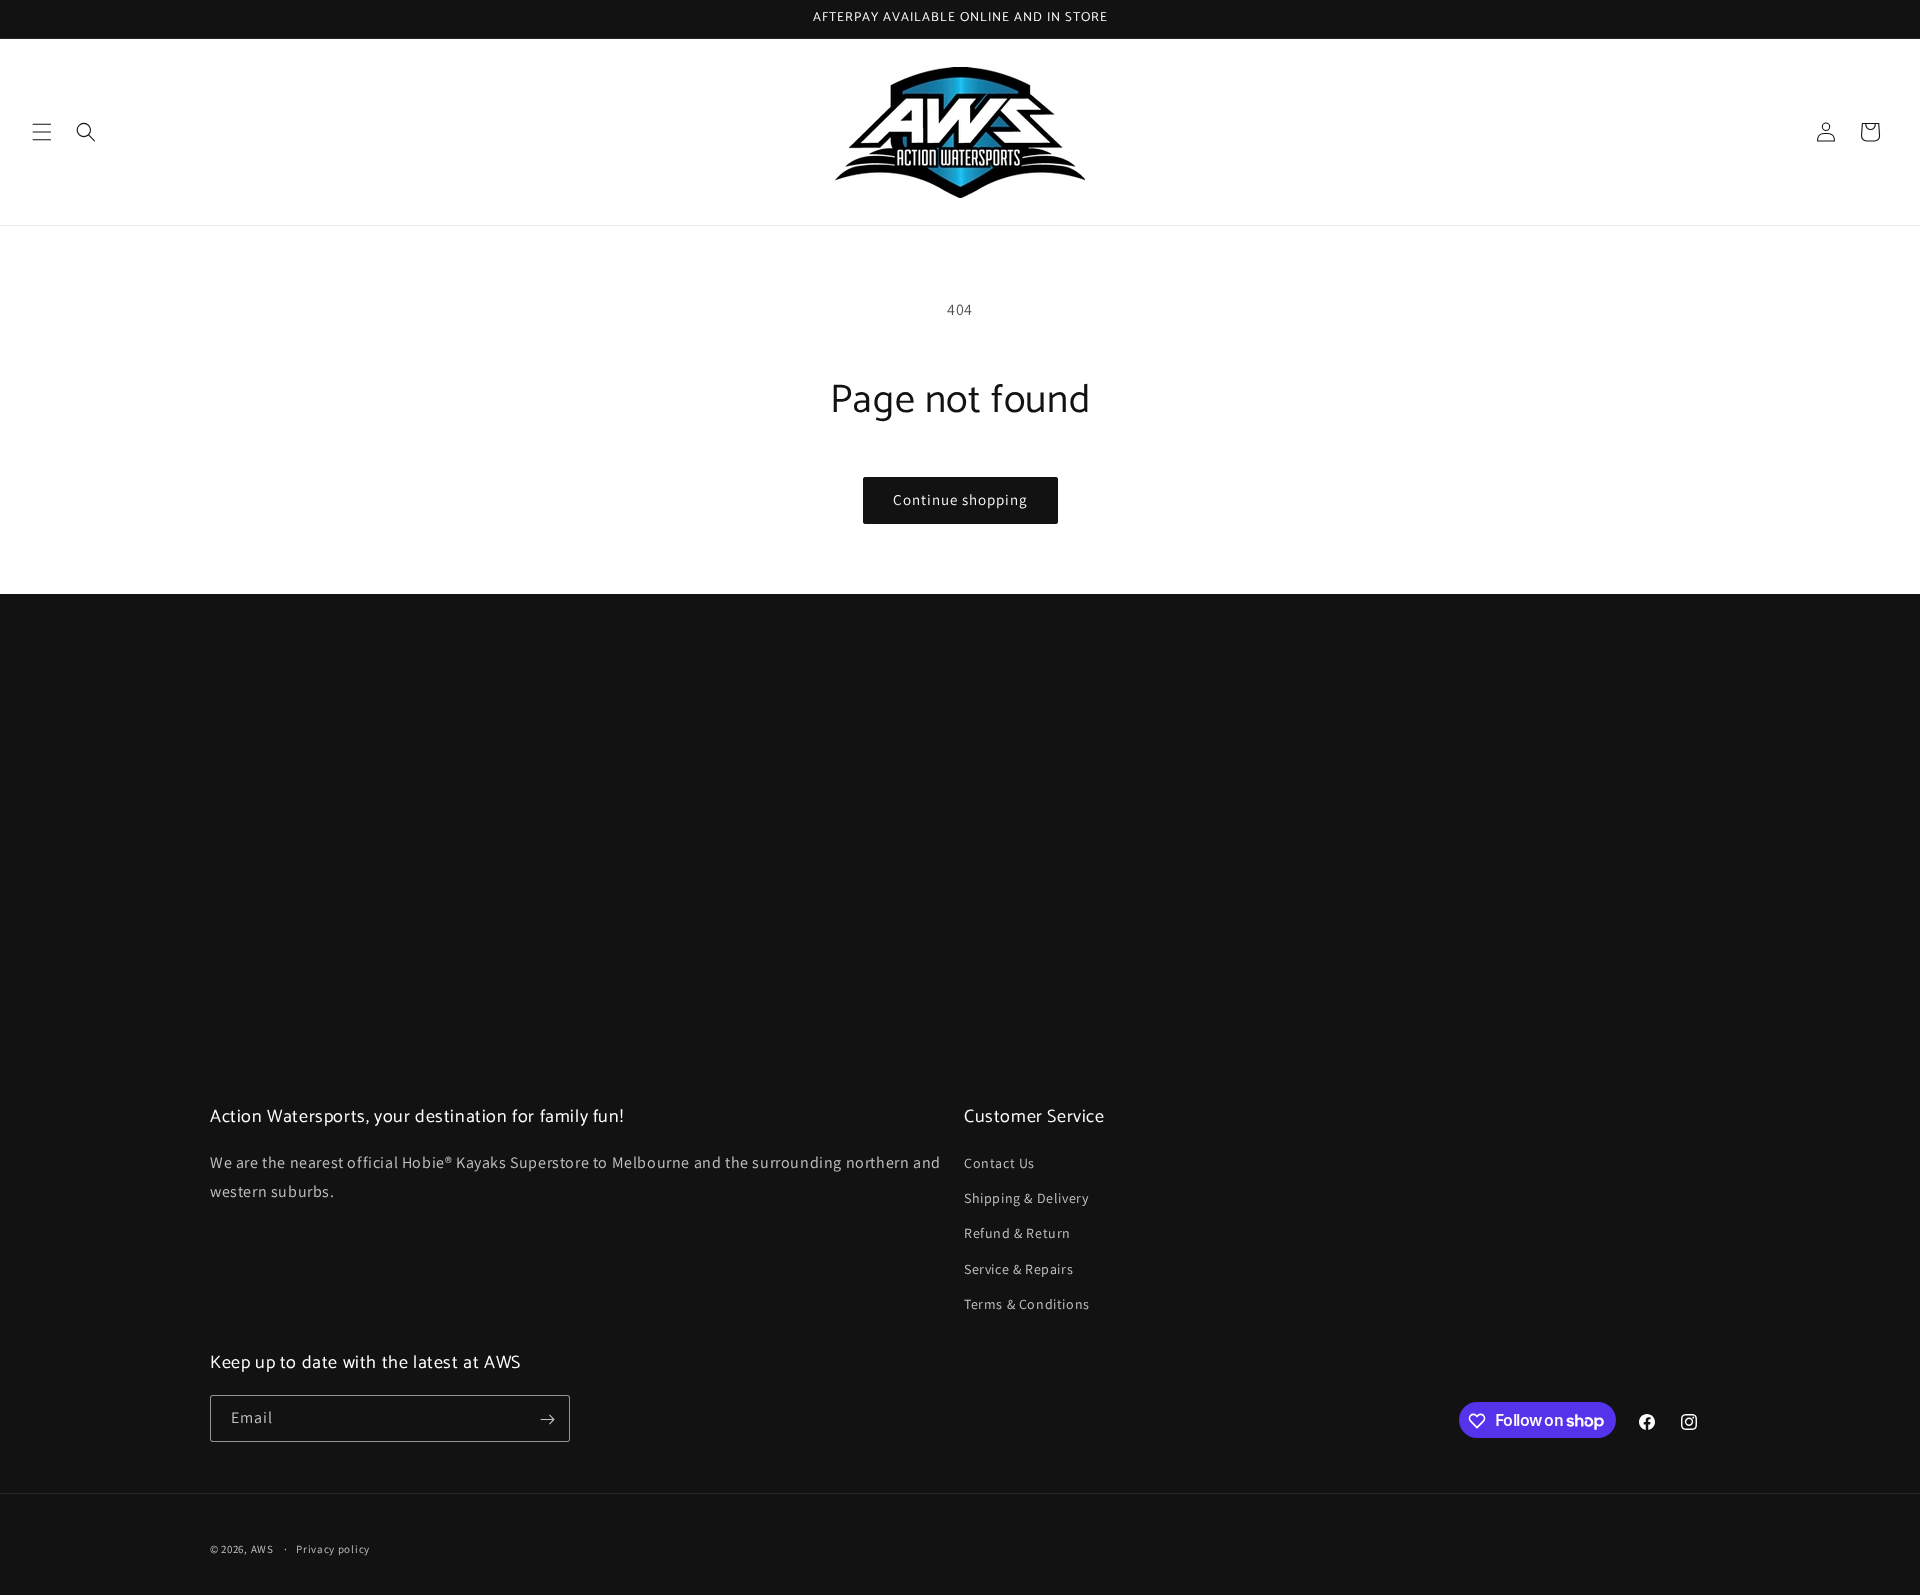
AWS (262, 1549)
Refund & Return (1017, 1234)
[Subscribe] (547, 1419)
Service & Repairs (1018, 1269)
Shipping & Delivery (1026, 1198)
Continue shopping (960, 499)
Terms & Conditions (1027, 1304)
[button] (42, 132)
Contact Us (999, 1163)
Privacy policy (333, 1548)
